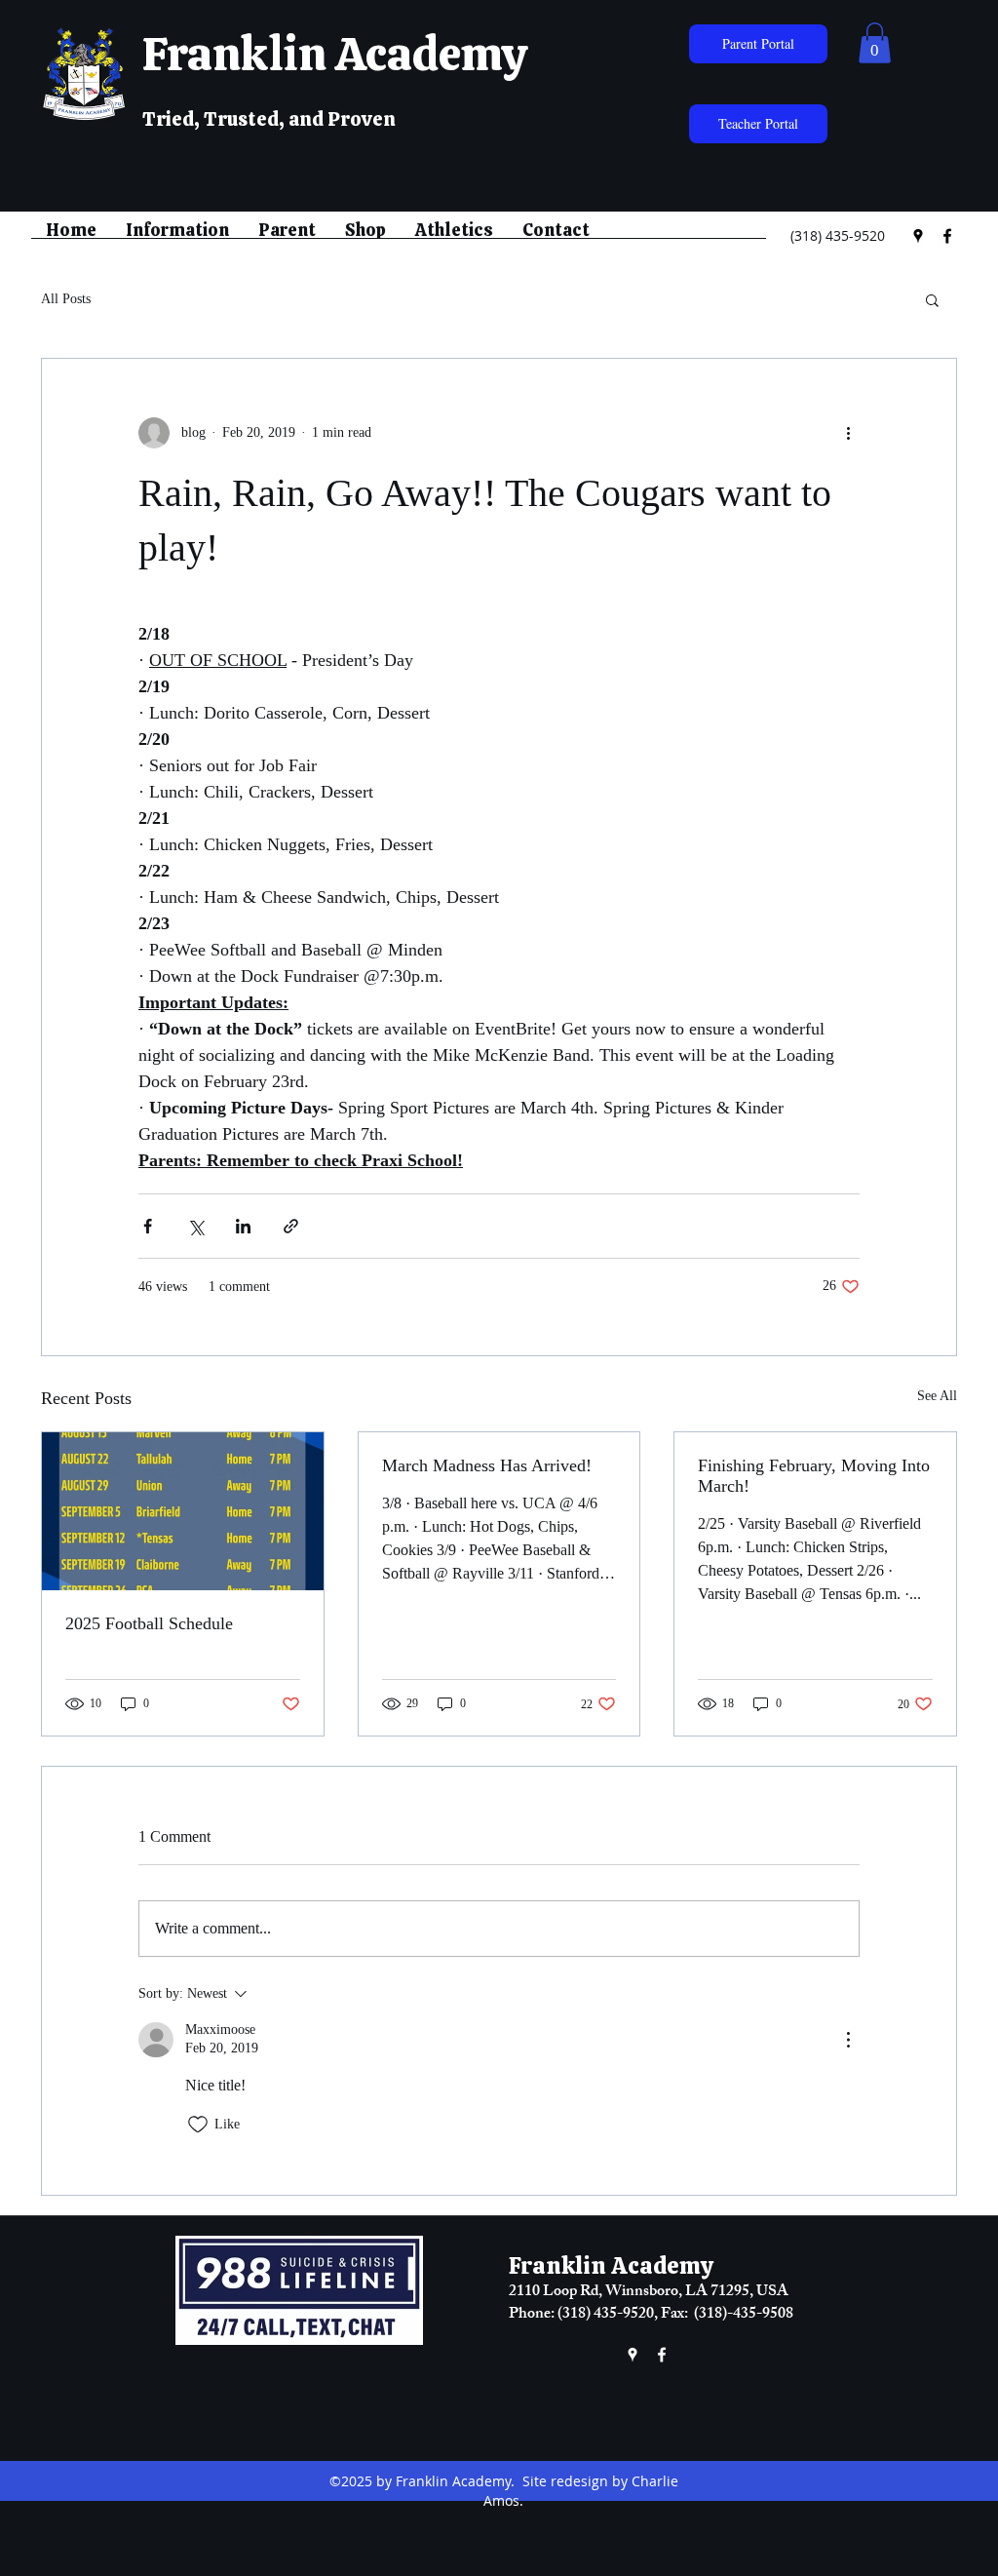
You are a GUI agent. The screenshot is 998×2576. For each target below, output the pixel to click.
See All (937, 1396)
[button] (875, 43)
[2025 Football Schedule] (183, 1511)
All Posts (66, 299)
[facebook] (947, 236)
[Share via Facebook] (148, 1226)
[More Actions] (848, 2040)
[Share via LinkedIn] (243, 1226)
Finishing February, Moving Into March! (814, 1476)
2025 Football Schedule (149, 1623)
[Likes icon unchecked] (198, 2125)
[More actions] (848, 433)
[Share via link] (291, 1226)
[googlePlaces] (918, 236)
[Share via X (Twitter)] (195, 1226)
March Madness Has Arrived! (487, 1465)
